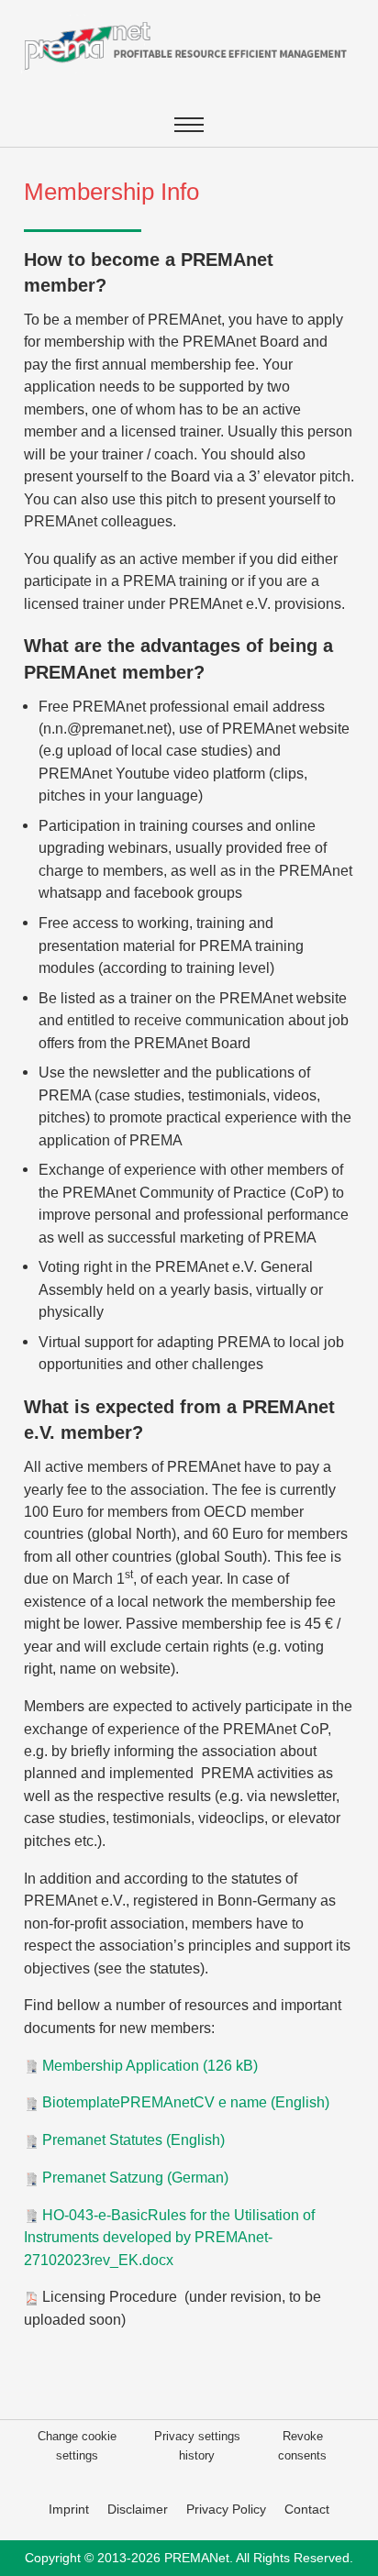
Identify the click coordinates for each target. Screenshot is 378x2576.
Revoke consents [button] (302, 2445)
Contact (307, 2509)
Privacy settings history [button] (197, 2445)
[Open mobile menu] (189, 125)
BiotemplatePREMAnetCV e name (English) (184, 2102)
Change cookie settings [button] (77, 2445)
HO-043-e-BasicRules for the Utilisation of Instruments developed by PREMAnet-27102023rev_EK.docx (169, 2237)
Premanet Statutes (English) (132, 2139)
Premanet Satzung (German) (133, 2177)
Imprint (69, 2509)
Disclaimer (138, 2509)
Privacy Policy (226, 2509)
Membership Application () (148, 2065)
